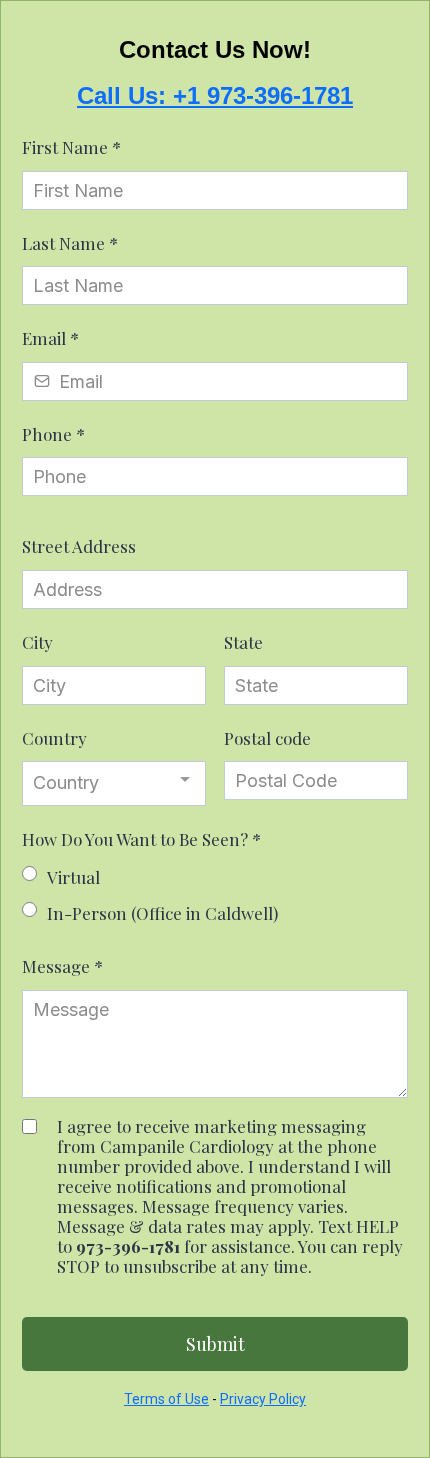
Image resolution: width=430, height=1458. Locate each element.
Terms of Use (166, 1399)
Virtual (73, 877)
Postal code (267, 738)
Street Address (79, 546)
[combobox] (114, 783)
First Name (71, 147)
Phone (53, 434)
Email (50, 338)
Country (54, 738)
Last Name (70, 243)
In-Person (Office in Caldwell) (162, 913)
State (243, 642)
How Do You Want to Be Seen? (141, 839)
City (37, 642)
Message (62, 966)
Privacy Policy (263, 1399)
